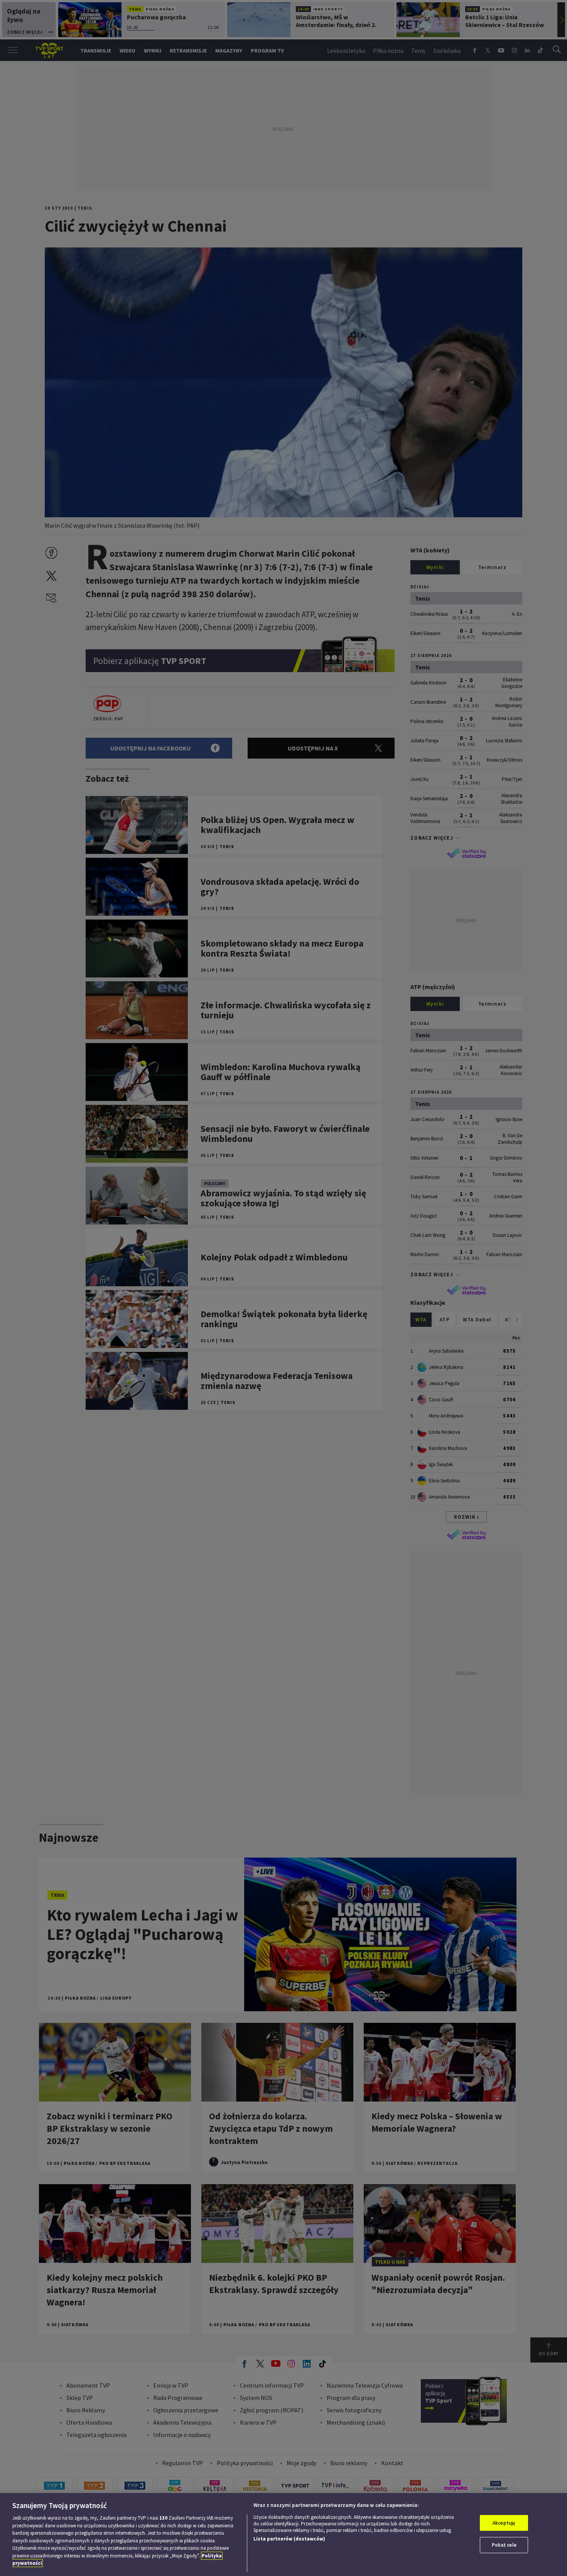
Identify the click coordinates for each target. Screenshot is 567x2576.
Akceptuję (504, 2523)
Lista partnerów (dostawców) (289, 2539)
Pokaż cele (504, 2545)
